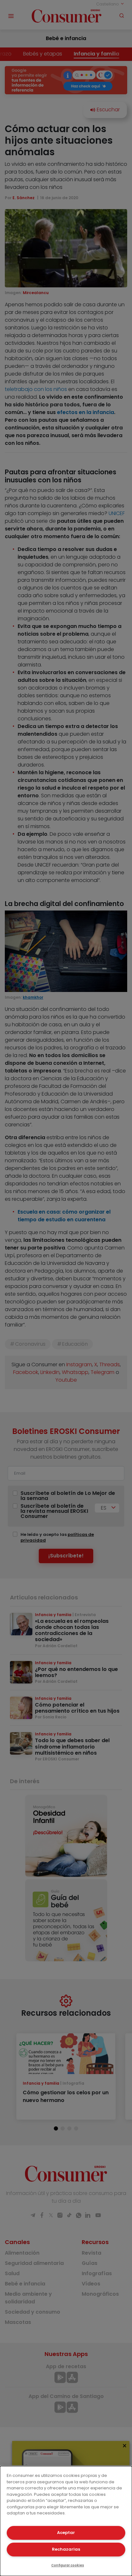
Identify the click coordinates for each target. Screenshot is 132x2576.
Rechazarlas (66, 2549)
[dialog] (66, 2521)
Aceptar (66, 2533)
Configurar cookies (68, 2565)
